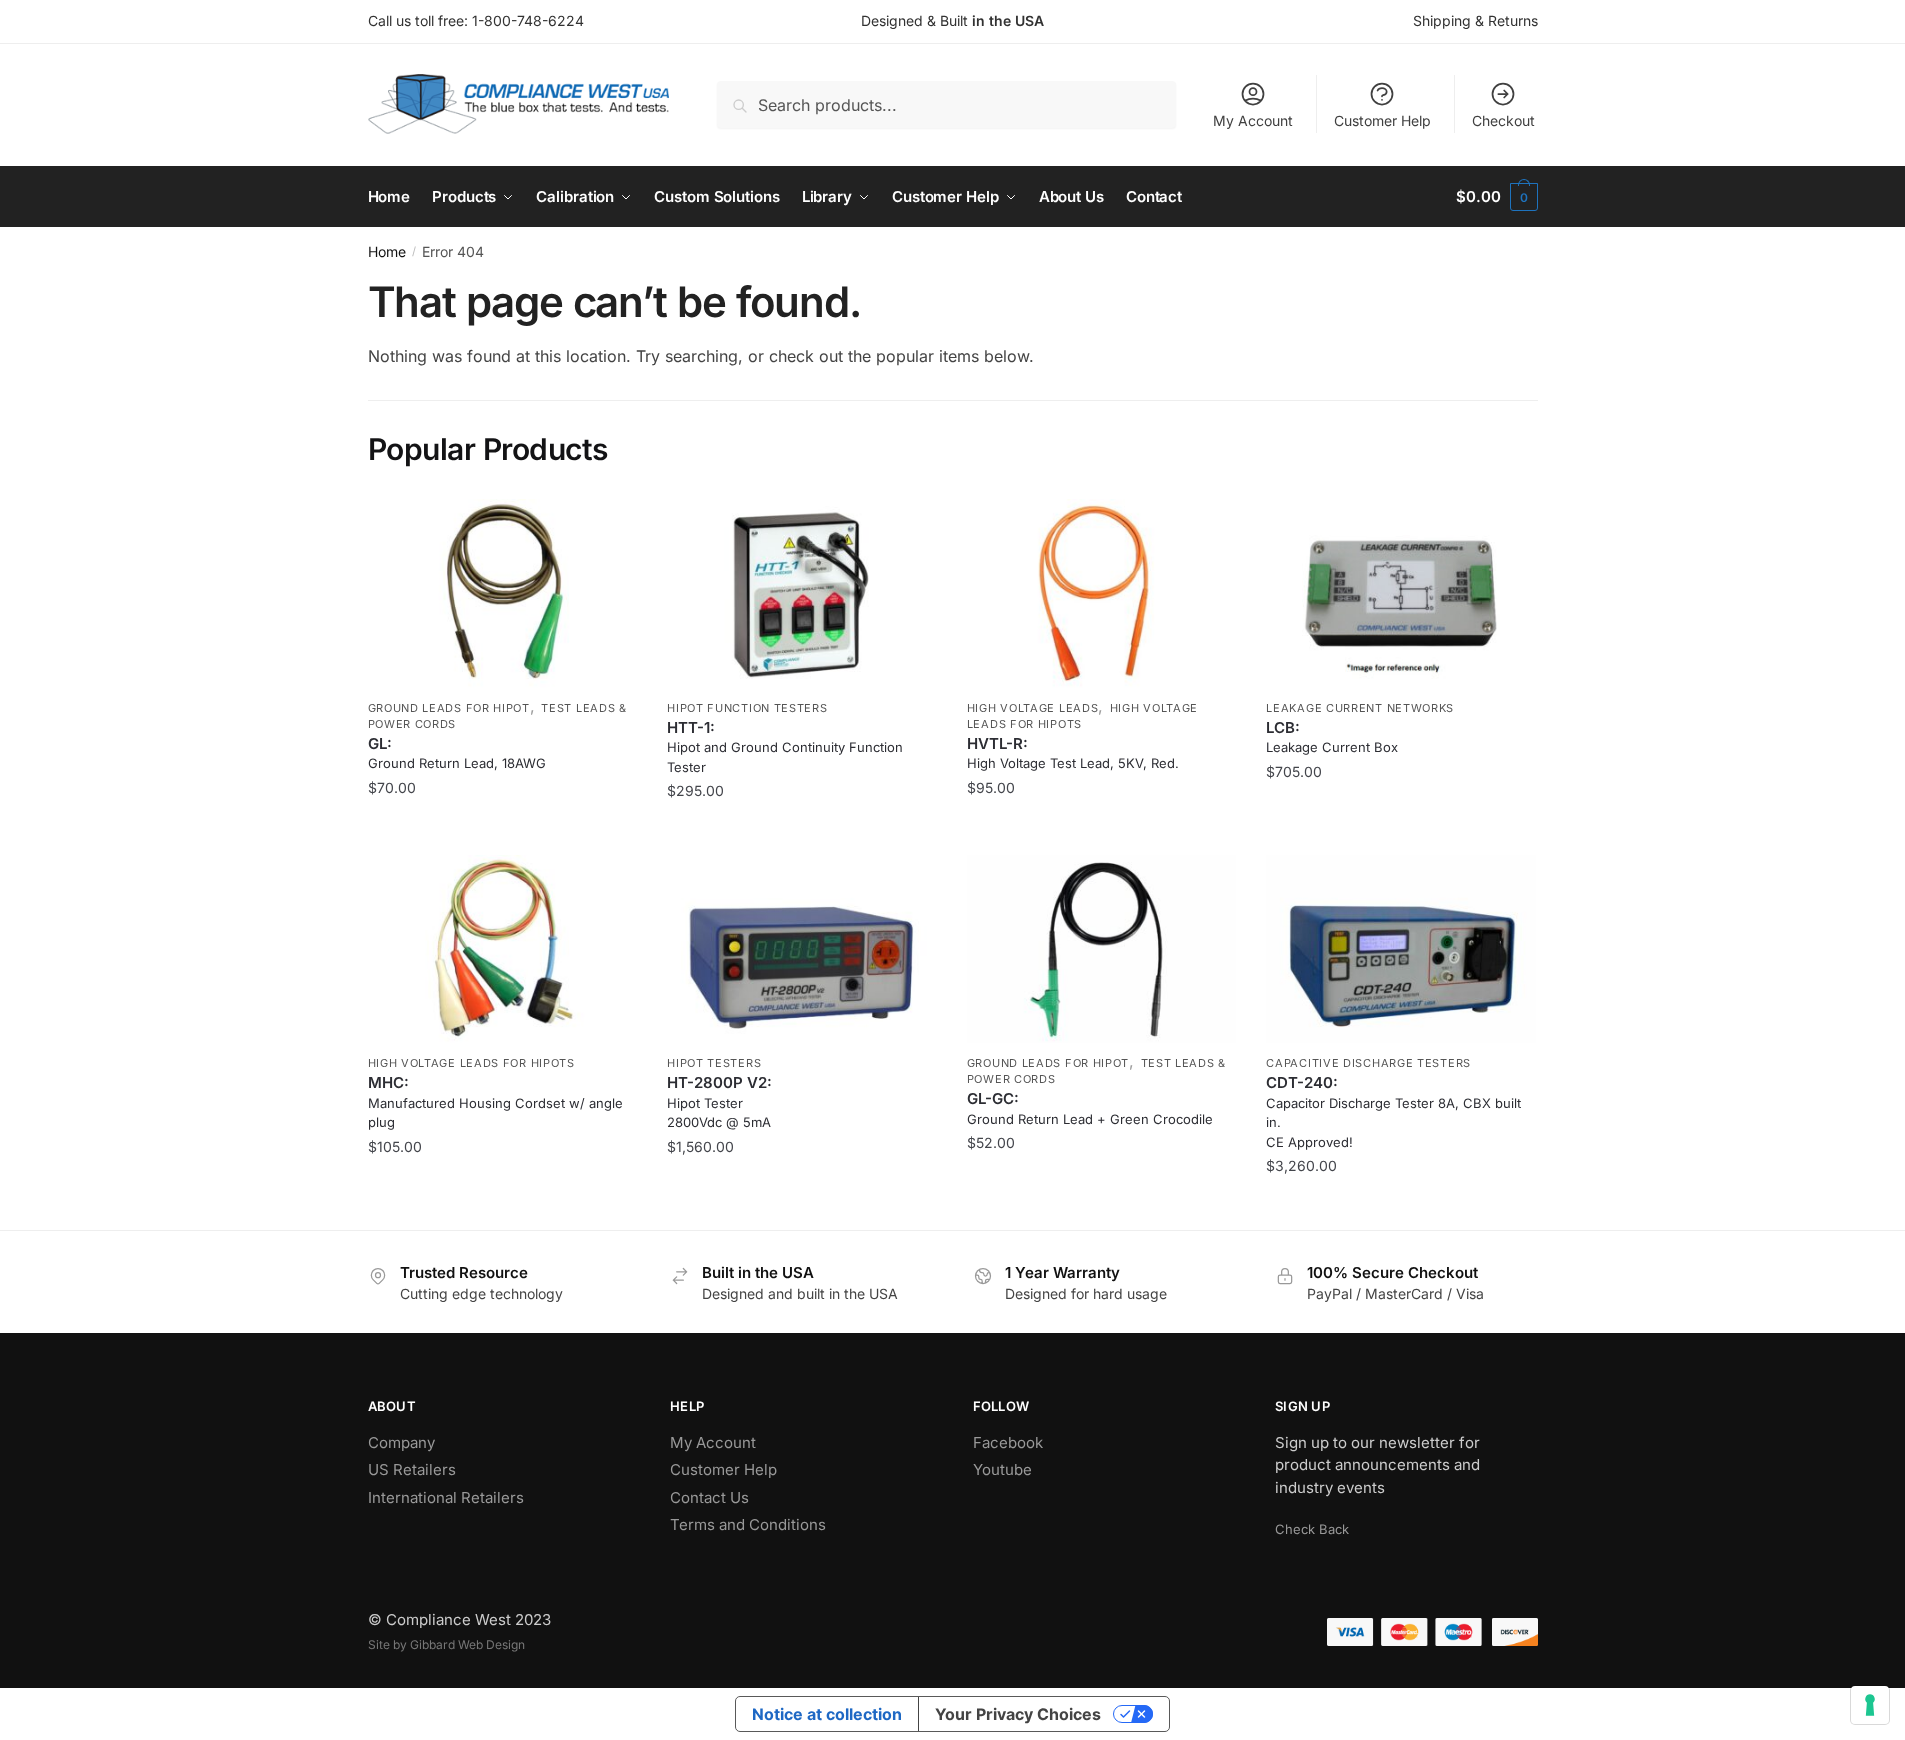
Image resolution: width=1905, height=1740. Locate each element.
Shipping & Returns (1475, 20)
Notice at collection (827, 1714)
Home (387, 251)
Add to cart (801, 830)
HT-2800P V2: (719, 1101)
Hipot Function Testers (747, 708)
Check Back (1312, 1529)
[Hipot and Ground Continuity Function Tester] (802, 593)
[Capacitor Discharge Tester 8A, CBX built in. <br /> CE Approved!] (1401, 949)
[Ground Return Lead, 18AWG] (503, 593)
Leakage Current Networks (1360, 708)
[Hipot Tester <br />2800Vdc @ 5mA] (802, 949)
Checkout (1503, 120)
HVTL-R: (1073, 753)
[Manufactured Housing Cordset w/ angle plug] (503, 949)
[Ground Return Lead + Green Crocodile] (1102, 949)
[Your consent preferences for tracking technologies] (1870, 1705)
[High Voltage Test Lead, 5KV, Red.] (1102, 593)
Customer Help (1382, 120)
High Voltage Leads (1033, 708)
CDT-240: (1393, 1111)
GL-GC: (1090, 1108)
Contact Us (709, 1497)
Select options (502, 830)
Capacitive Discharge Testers (1368, 1063)
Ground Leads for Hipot (449, 708)
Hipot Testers (714, 1063)
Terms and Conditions (748, 1524)
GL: (457, 753)
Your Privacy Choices (1018, 1714)
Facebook (1008, 1442)
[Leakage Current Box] (1401, 593)
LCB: (1332, 737)
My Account (1253, 120)
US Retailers (412, 1469)
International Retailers (446, 1497)
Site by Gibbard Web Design (446, 1644)
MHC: (495, 1101)
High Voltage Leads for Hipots (471, 1063)
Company (401, 1442)
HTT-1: (785, 746)
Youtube (1002, 1469)
